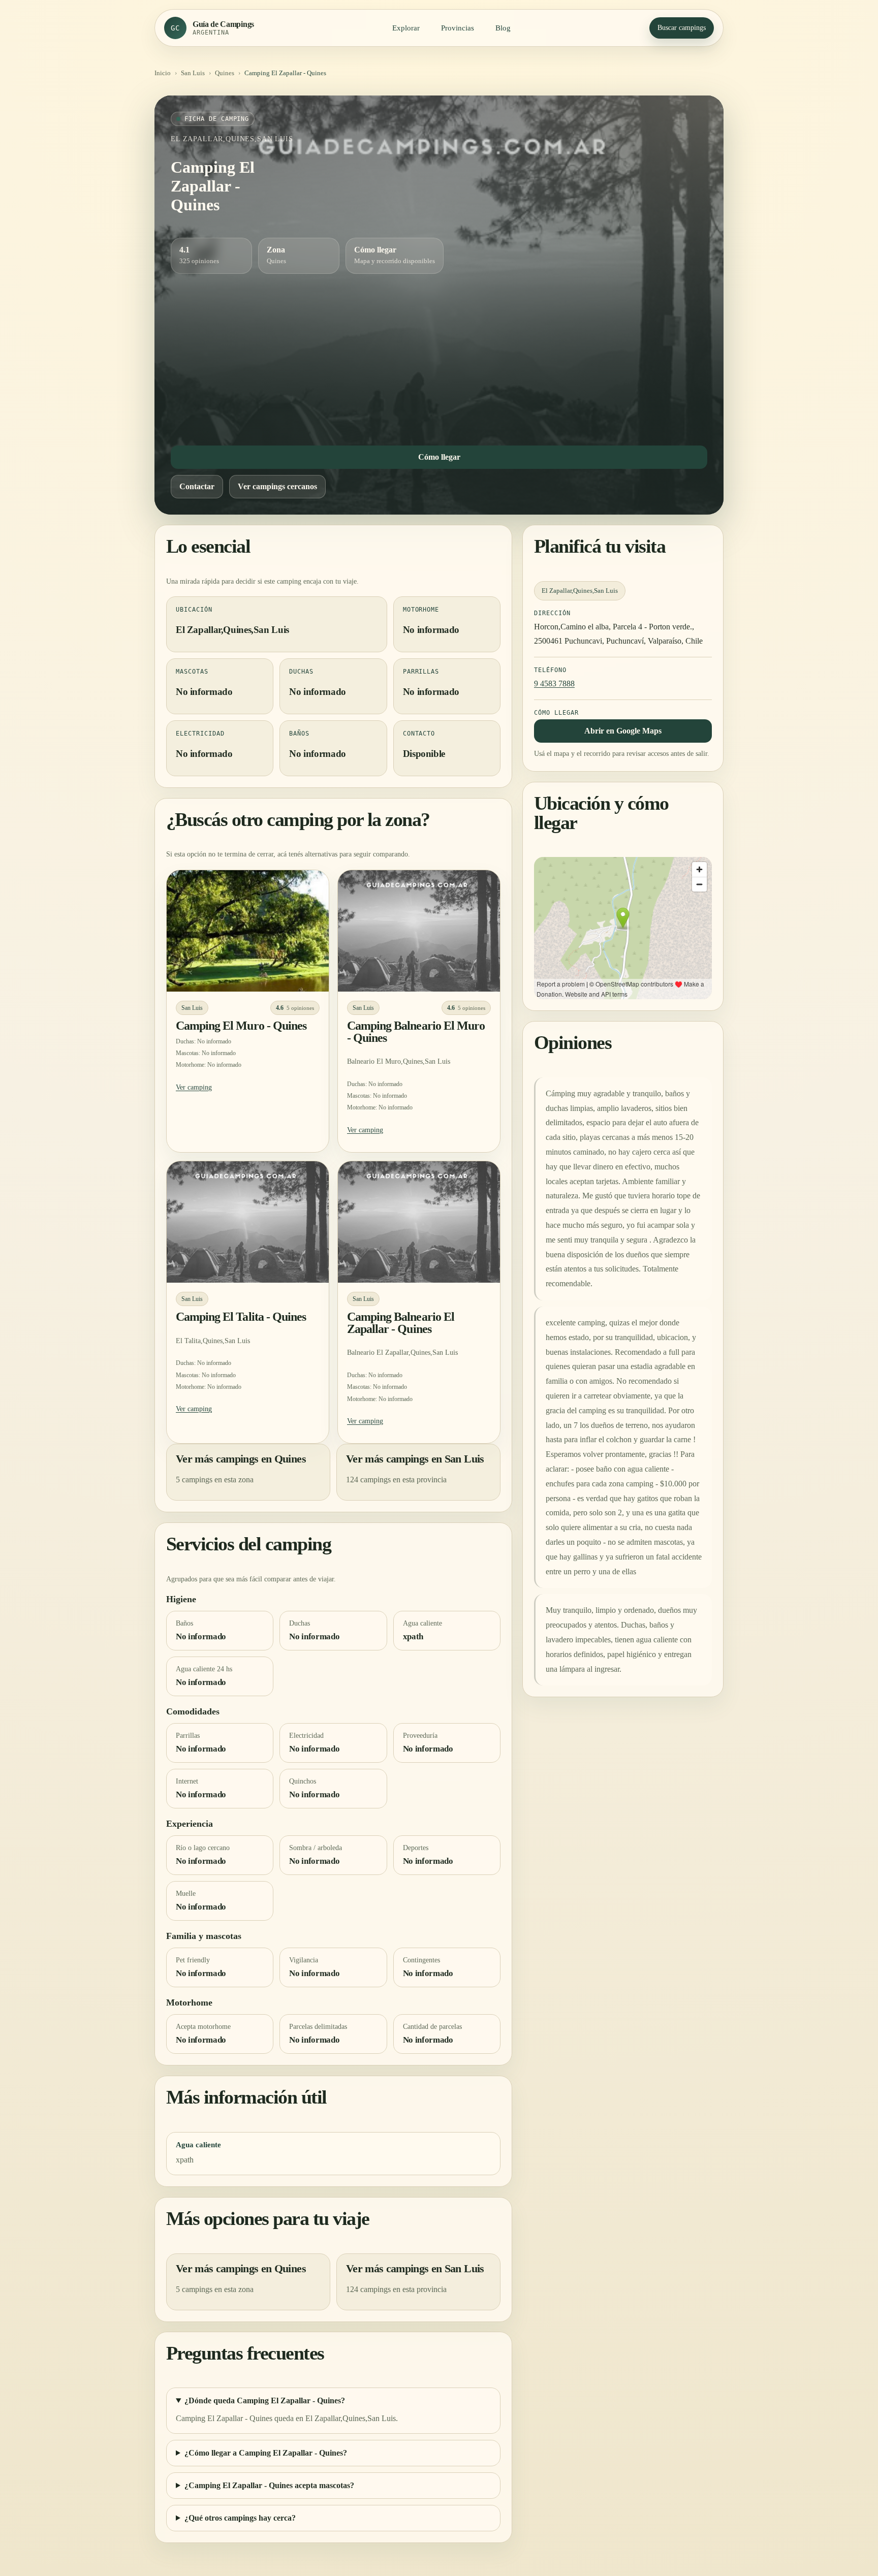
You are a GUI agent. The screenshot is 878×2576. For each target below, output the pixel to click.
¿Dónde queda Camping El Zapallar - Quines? (265, 2401)
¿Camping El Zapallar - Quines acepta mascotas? (269, 2486)
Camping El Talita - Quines (241, 1317)
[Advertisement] (439, 357)
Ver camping (194, 1087)
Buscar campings (682, 28)
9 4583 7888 (554, 683)
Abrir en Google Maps (623, 731)
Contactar (197, 486)
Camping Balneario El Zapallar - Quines (401, 1323)
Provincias (458, 28)
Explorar (406, 28)
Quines (225, 73)
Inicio (163, 73)
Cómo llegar (439, 457)
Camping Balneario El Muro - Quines (416, 1032)
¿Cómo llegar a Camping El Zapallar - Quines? (266, 2453)
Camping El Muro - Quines (241, 1026)
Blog (503, 28)
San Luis (193, 73)
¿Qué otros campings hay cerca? (240, 2518)
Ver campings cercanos (277, 486)
